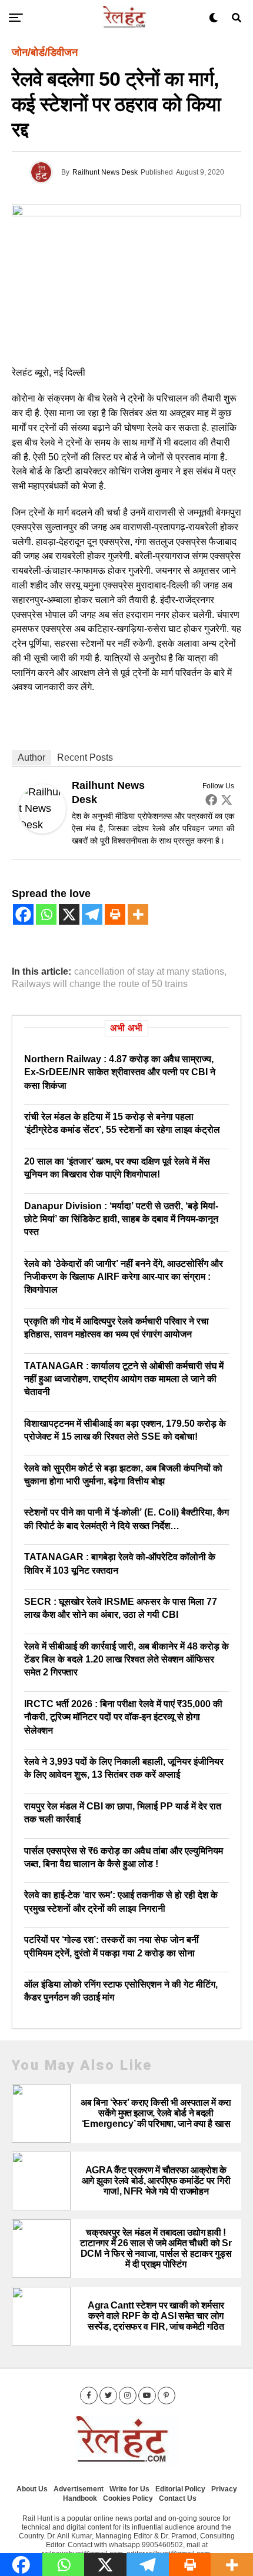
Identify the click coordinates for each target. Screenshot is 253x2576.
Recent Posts (85, 757)
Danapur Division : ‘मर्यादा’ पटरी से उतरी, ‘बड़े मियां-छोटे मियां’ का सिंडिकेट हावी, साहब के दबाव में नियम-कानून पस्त (121, 1219)
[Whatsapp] (46, 914)
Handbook (80, 2498)
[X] (69, 914)
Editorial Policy (180, 2489)
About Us (32, 2489)
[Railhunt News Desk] (42, 830)
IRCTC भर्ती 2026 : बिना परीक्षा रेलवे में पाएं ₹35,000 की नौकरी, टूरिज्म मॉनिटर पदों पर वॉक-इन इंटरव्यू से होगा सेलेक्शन (123, 1717)
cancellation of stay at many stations (149, 972)
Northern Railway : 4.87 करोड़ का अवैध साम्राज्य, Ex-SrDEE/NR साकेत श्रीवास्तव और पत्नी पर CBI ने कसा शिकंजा (120, 1072)
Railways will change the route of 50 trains (100, 984)
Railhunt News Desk (105, 172)
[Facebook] (211, 799)
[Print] (115, 914)
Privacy (224, 2489)
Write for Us (129, 2489)
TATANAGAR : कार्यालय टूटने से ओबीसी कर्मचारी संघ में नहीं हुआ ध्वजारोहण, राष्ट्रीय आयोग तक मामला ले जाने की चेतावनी (124, 1379)
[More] (138, 914)
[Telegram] (92, 914)
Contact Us (178, 2498)
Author (31, 757)
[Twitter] (227, 799)
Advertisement (79, 2489)
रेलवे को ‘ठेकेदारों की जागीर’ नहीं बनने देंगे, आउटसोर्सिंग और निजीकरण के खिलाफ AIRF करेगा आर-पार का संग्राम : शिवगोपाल (124, 1277)
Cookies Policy (128, 2498)
